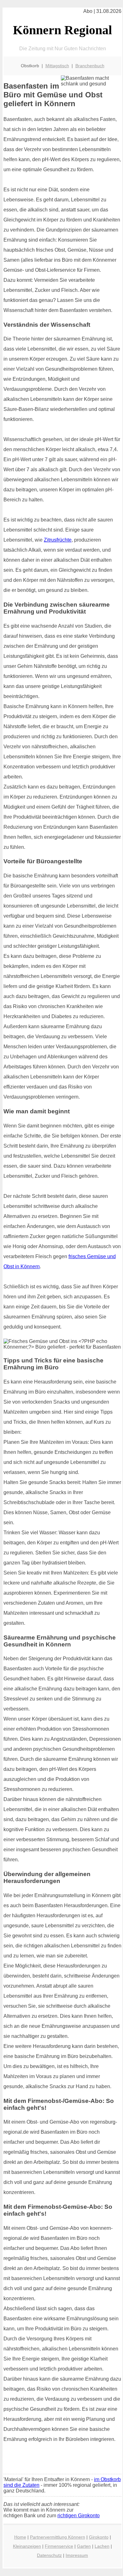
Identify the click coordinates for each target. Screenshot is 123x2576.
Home (20, 2537)
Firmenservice (59, 2546)
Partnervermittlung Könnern (58, 2537)
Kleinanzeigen (27, 2546)
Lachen (102, 2546)
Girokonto (99, 2537)
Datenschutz (49, 2555)
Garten (84, 2546)
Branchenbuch (90, 66)
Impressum (77, 2555)
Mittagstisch (57, 66)
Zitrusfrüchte (58, 540)
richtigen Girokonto (79, 2516)
